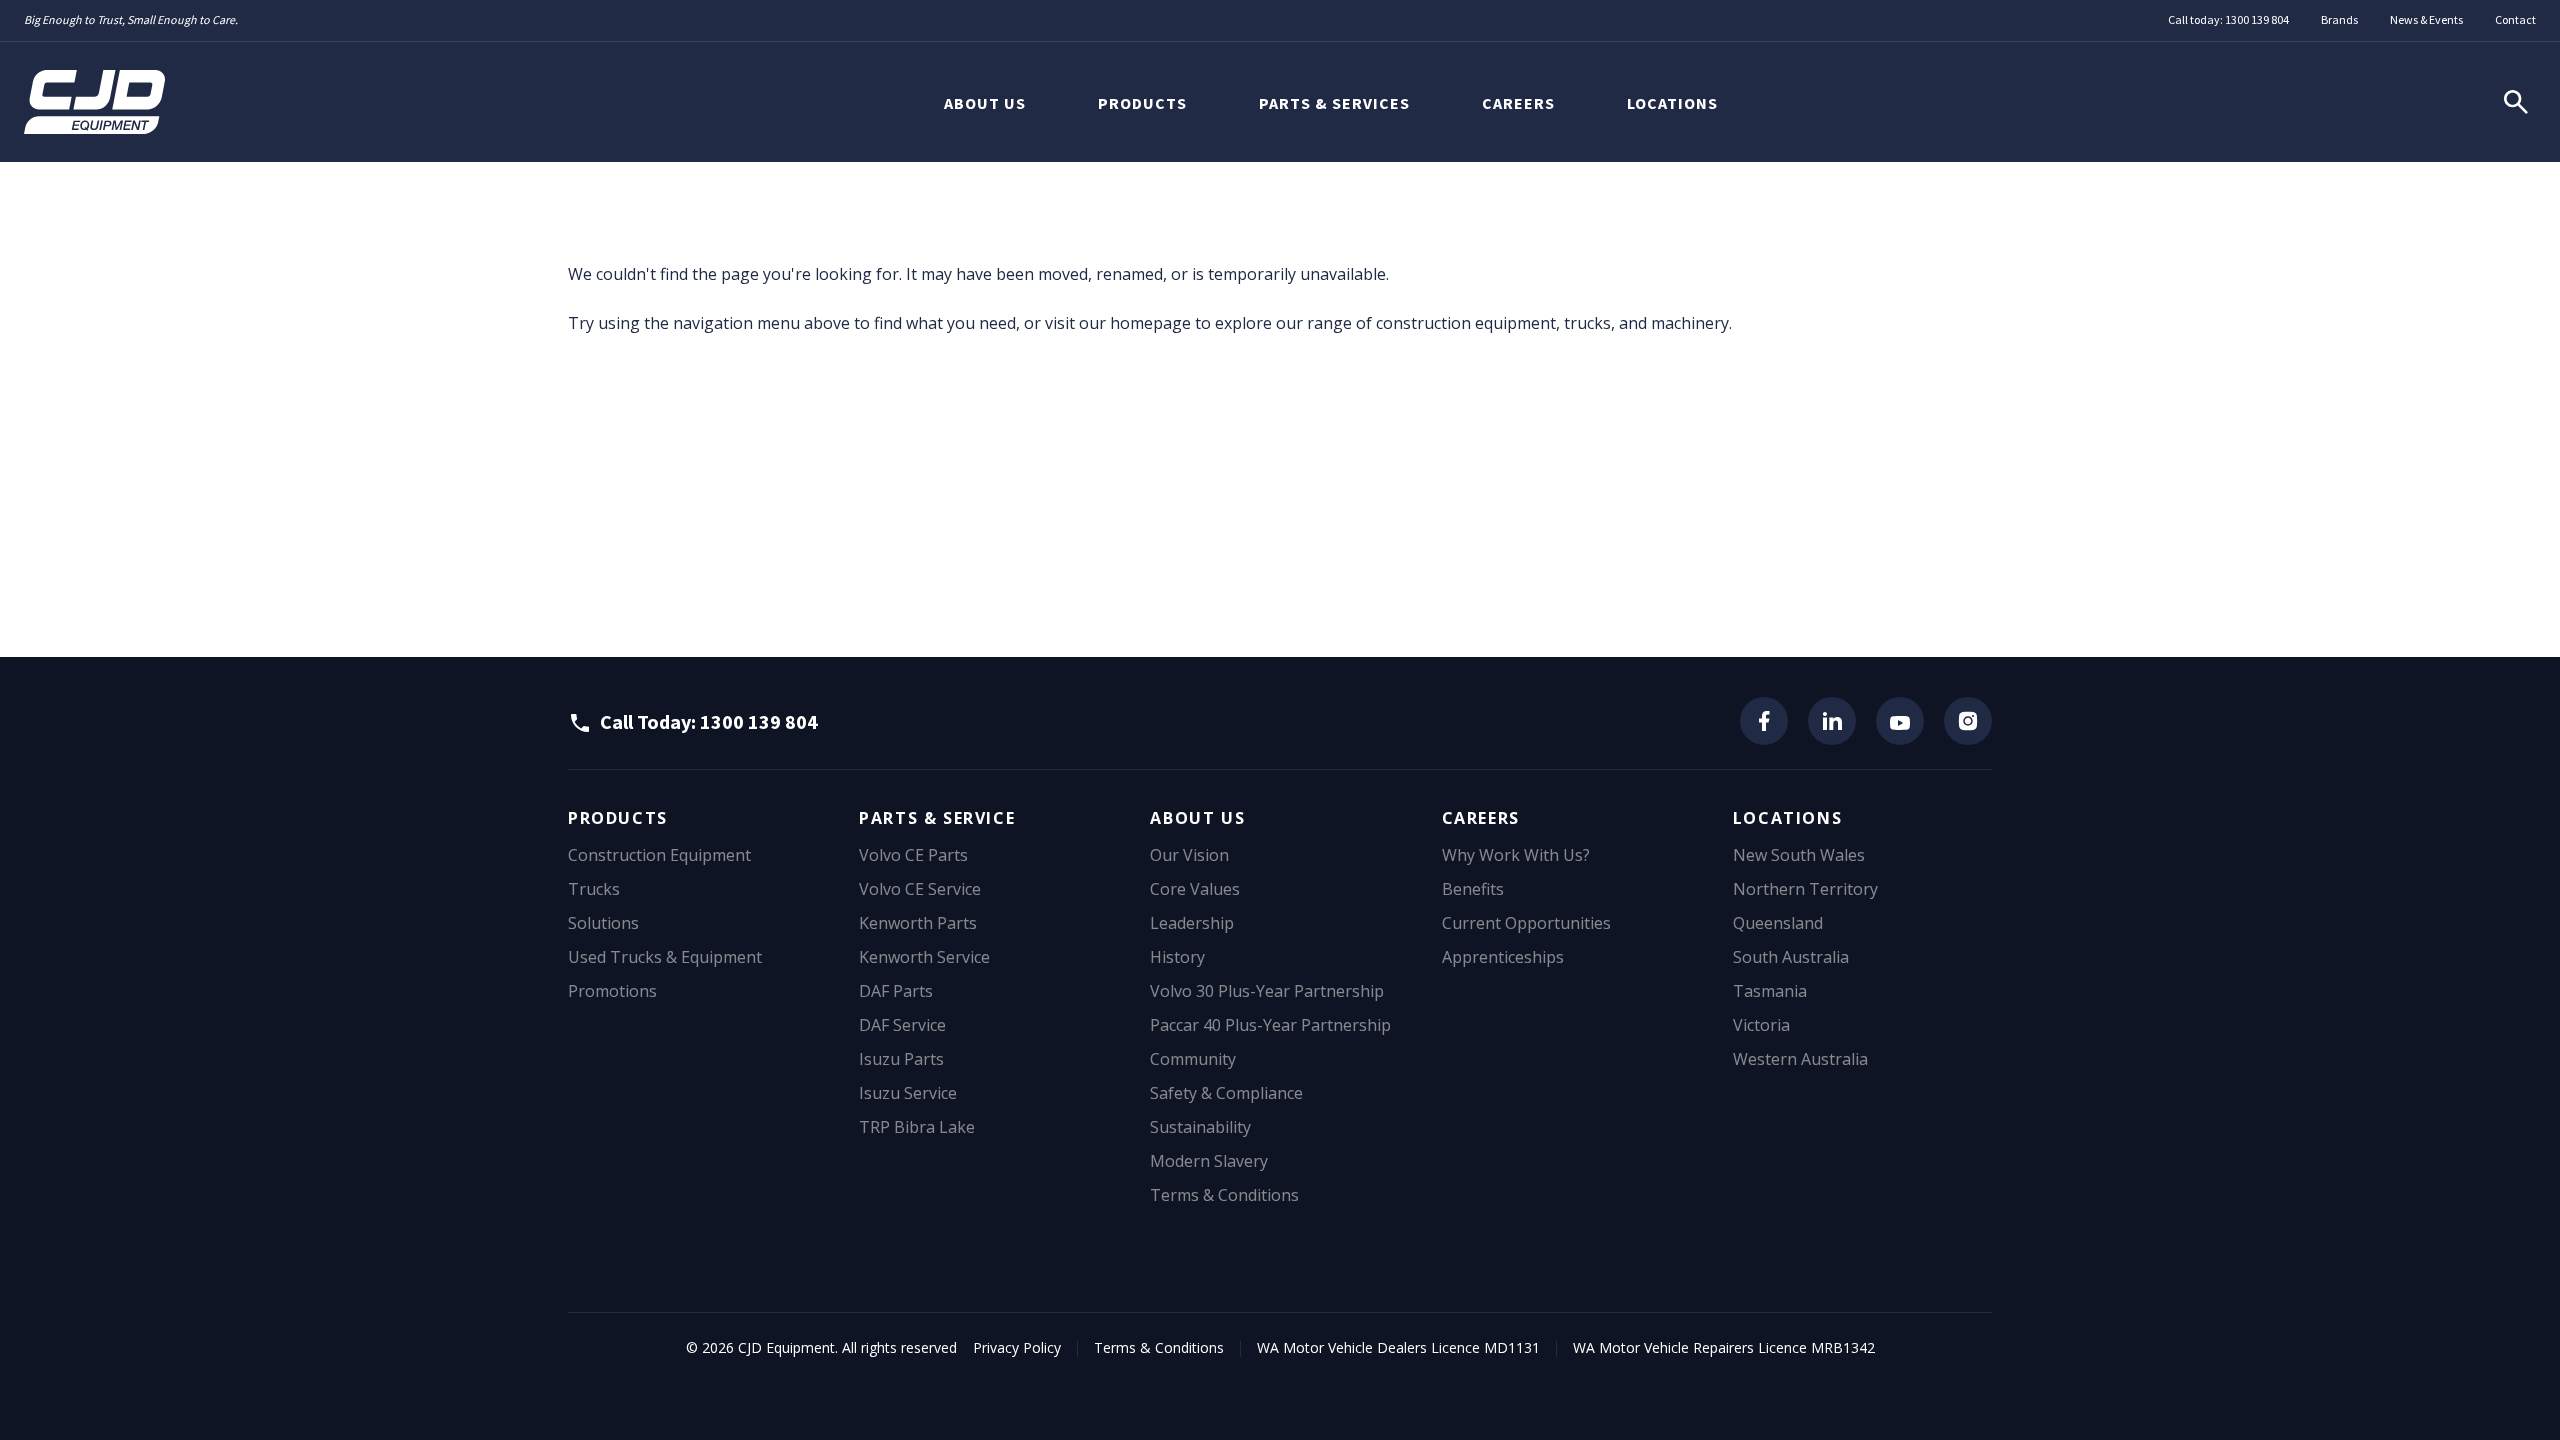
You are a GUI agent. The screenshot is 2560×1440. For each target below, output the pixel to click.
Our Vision (1189, 855)
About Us (985, 103)
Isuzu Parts (901, 1059)
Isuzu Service (908, 1093)
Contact (2515, 19)
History (1177, 957)
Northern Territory (1805, 889)
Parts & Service (937, 818)
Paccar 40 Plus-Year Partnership (1270, 1025)
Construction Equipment (659, 855)
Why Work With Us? (1516, 855)
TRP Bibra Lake (917, 1127)
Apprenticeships (1503, 957)
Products (1142, 103)
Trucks (594, 889)
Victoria (1761, 1025)
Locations (1672, 103)
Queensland (1778, 923)
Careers (1518, 103)
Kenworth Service (924, 957)
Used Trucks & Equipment (665, 957)
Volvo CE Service (920, 889)
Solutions (603, 923)
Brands (2339, 19)
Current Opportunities (1526, 923)
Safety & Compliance (1226, 1093)
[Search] (2516, 102)
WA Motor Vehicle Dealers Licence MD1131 (1398, 1347)
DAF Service (902, 1025)
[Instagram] (1968, 721)
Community (1193, 1059)
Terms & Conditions (1224, 1195)
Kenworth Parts (918, 923)
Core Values (1195, 889)
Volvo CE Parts (913, 855)
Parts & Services (1334, 103)
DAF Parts (896, 991)
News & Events (2426, 19)
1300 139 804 (2257, 19)
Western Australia (1800, 1059)
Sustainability (1200, 1127)
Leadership (1192, 923)
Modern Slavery (1209, 1161)
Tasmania (1770, 991)
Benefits (1473, 889)
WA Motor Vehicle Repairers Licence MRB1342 (1724, 1347)
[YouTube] (1900, 721)
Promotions (612, 991)
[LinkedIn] (1832, 721)
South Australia (1791, 957)
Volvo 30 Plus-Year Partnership (1267, 991)
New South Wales (1799, 855)
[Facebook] (1764, 721)
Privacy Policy (1017, 1347)
